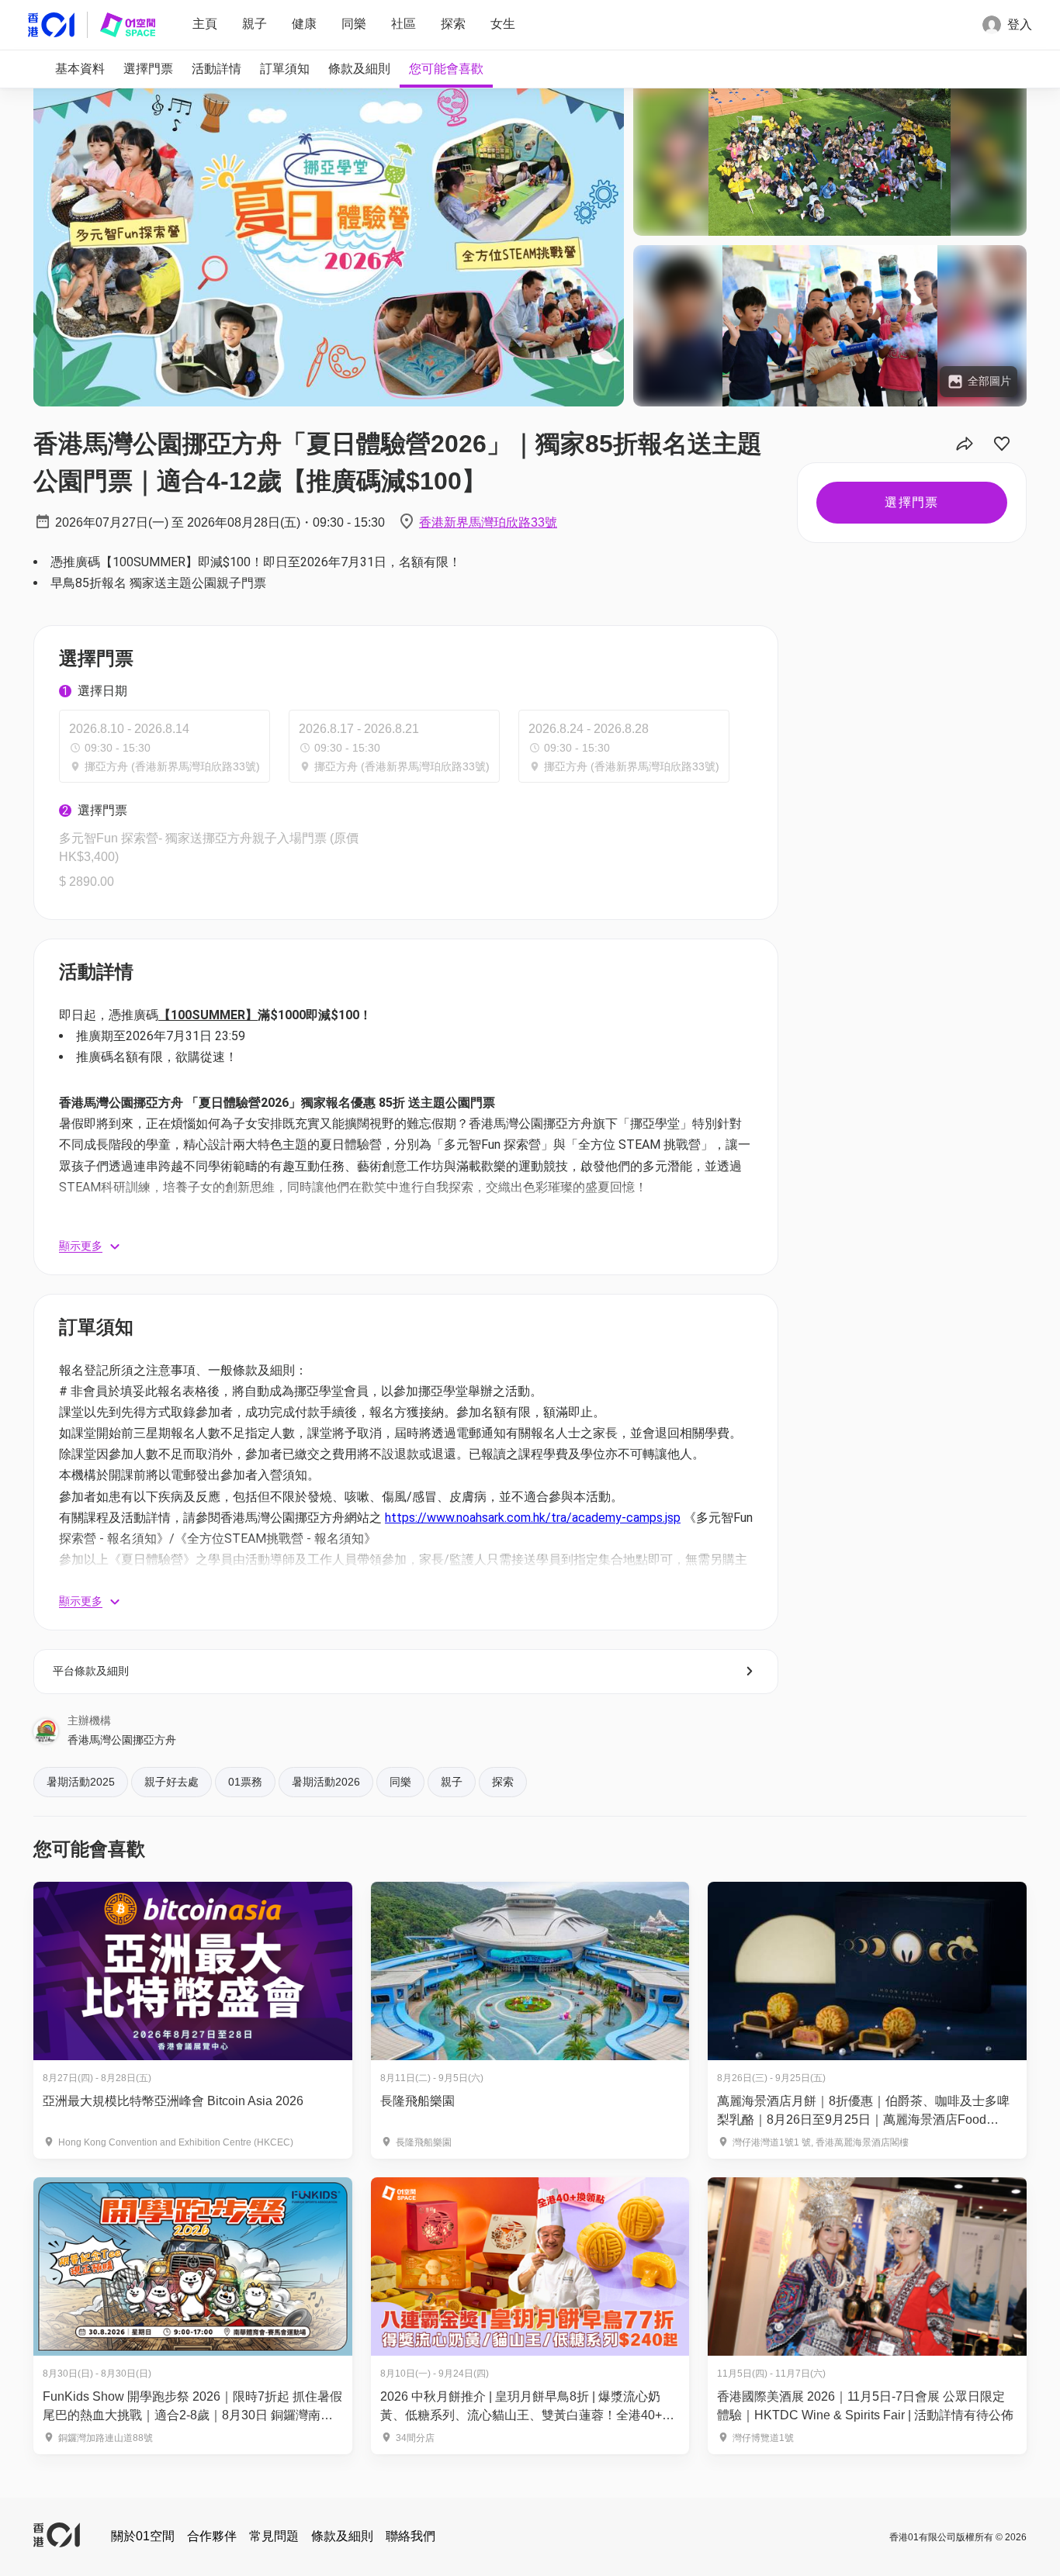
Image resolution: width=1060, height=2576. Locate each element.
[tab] (80, 69)
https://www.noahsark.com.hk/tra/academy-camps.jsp (533, 1518)
